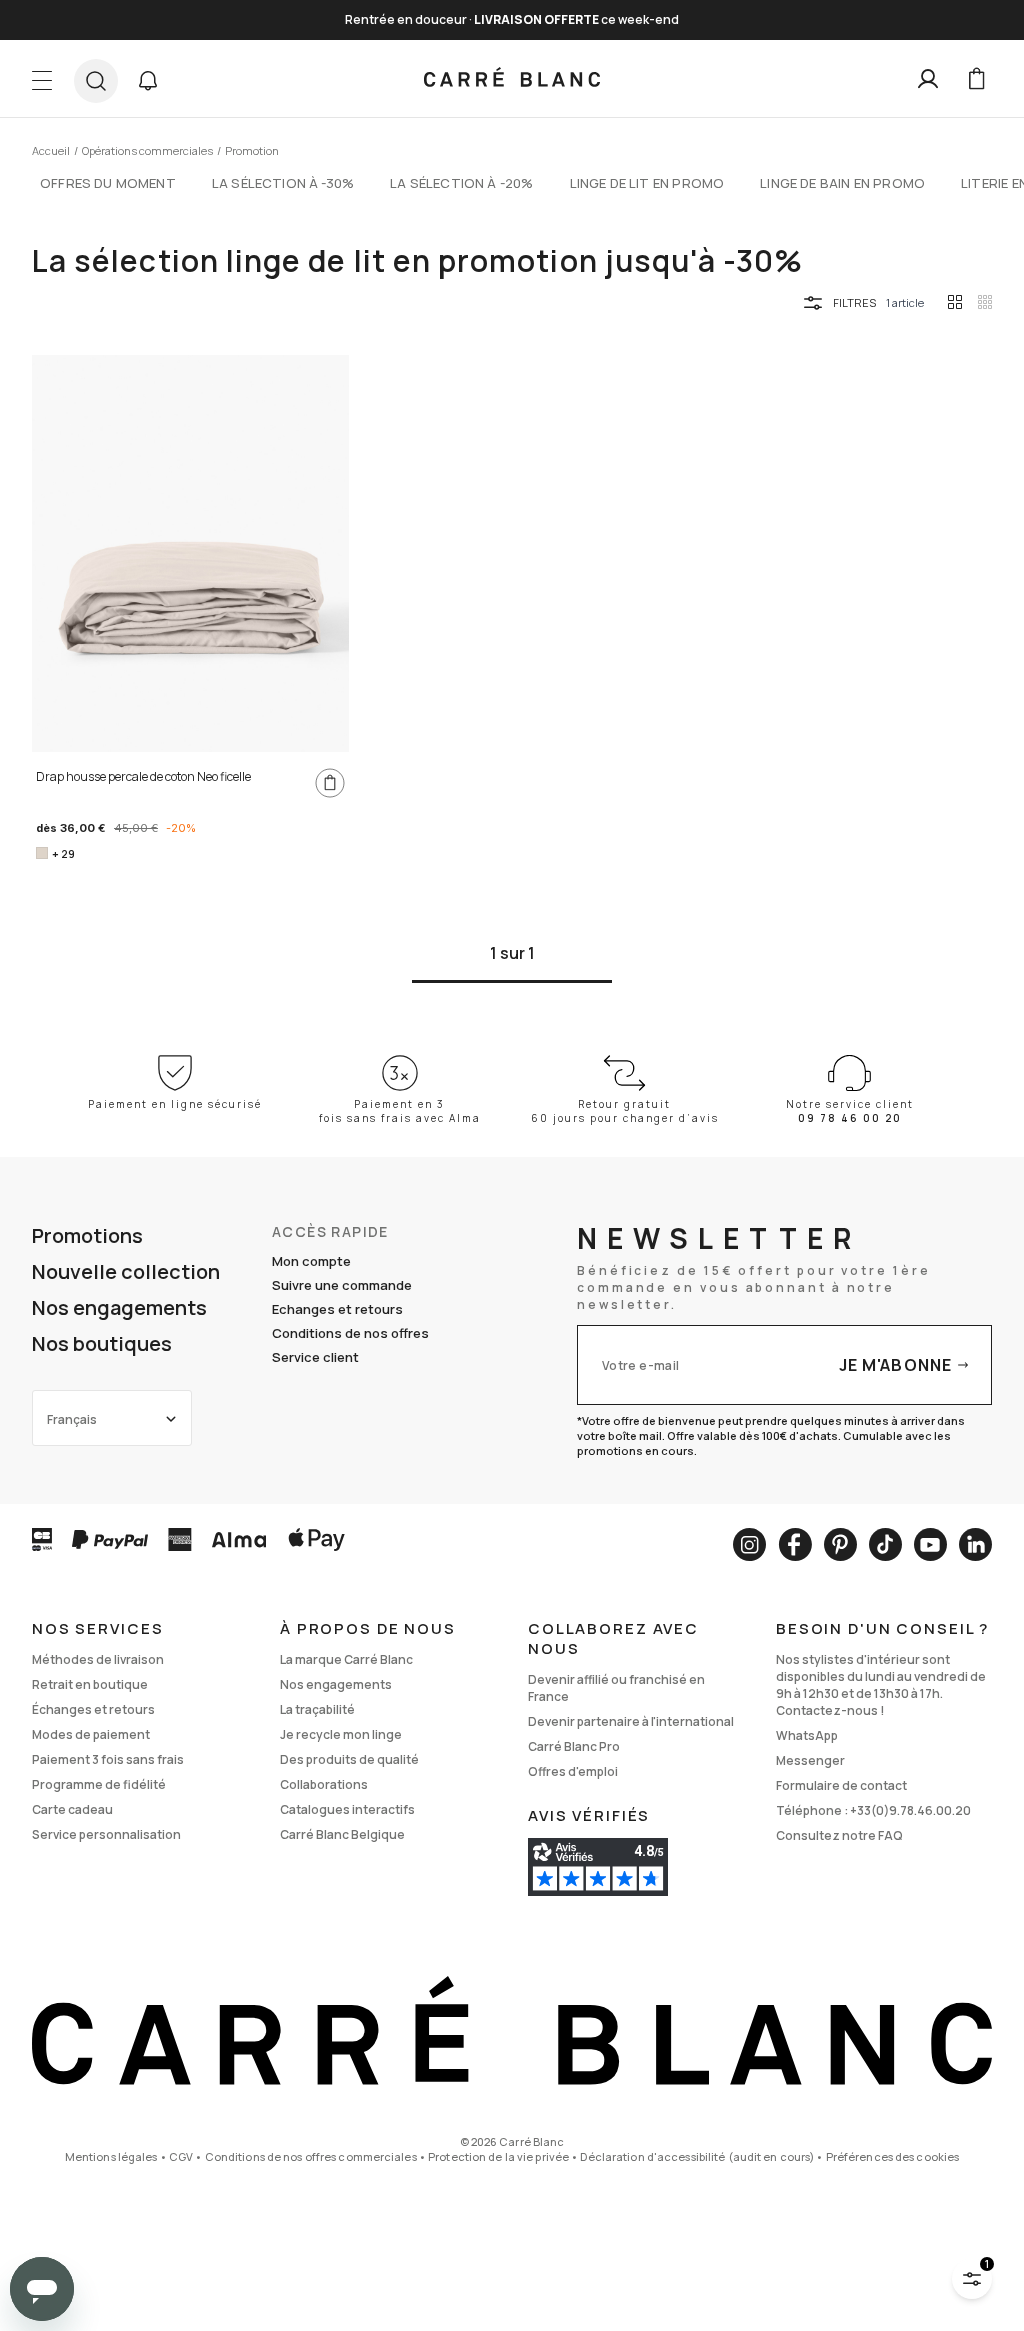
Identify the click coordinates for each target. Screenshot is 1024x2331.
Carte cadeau (72, 1809)
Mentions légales (111, 2156)
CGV (181, 2156)
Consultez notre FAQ (839, 1835)
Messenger (810, 1760)
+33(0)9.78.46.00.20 (910, 1810)
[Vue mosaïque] (985, 302)
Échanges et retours (93, 1709)
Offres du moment (108, 183)
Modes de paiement (91, 1734)
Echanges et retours (337, 1309)
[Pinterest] (840, 1544)
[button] (148, 81)
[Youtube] (930, 1544)
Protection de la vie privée (498, 2156)
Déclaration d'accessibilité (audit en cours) (697, 2156)
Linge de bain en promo (842, 183)
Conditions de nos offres (350, 1333)
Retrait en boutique (90, 1684)
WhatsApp (807, 1735)
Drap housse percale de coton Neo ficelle (143, 776)
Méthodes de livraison (98, 1659)
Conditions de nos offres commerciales (311, 2156)
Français (72, 1419)
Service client (315, 1357)
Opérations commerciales (147, 150)
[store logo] (512, 79)
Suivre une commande (342, 1285)
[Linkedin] (975, 1544)
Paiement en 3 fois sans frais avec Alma (400, 1111)
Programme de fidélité (99, 1784)
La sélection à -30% (283, 183)
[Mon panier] (976, 79)
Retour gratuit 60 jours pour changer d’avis (625, 1111)
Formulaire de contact (841, 1785)
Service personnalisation (106, 1834)
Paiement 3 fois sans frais (108, 1759)
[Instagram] (749, 1544)
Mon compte (311, 1261)
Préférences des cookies (893, 2156)
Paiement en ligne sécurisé (175, 1104)
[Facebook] (795, 1544)
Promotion (252, 150)
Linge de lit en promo (647, 183)
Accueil (51, 150)
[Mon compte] (928, 79)
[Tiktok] (885, 1544)
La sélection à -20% (461, 183)
